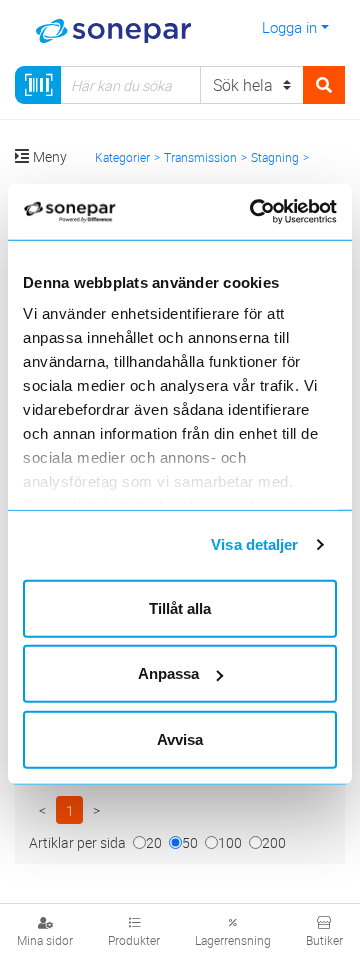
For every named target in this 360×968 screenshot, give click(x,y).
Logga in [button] (289, 27)
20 (154, 842)
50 (190, 842)
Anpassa (168, 673)
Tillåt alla (180, 607)
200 (274, 842)
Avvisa (180, 738)
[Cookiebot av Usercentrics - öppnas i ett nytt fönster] (277, 212)
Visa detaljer (254, 544)
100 (230, 842)
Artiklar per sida (77, 842)
